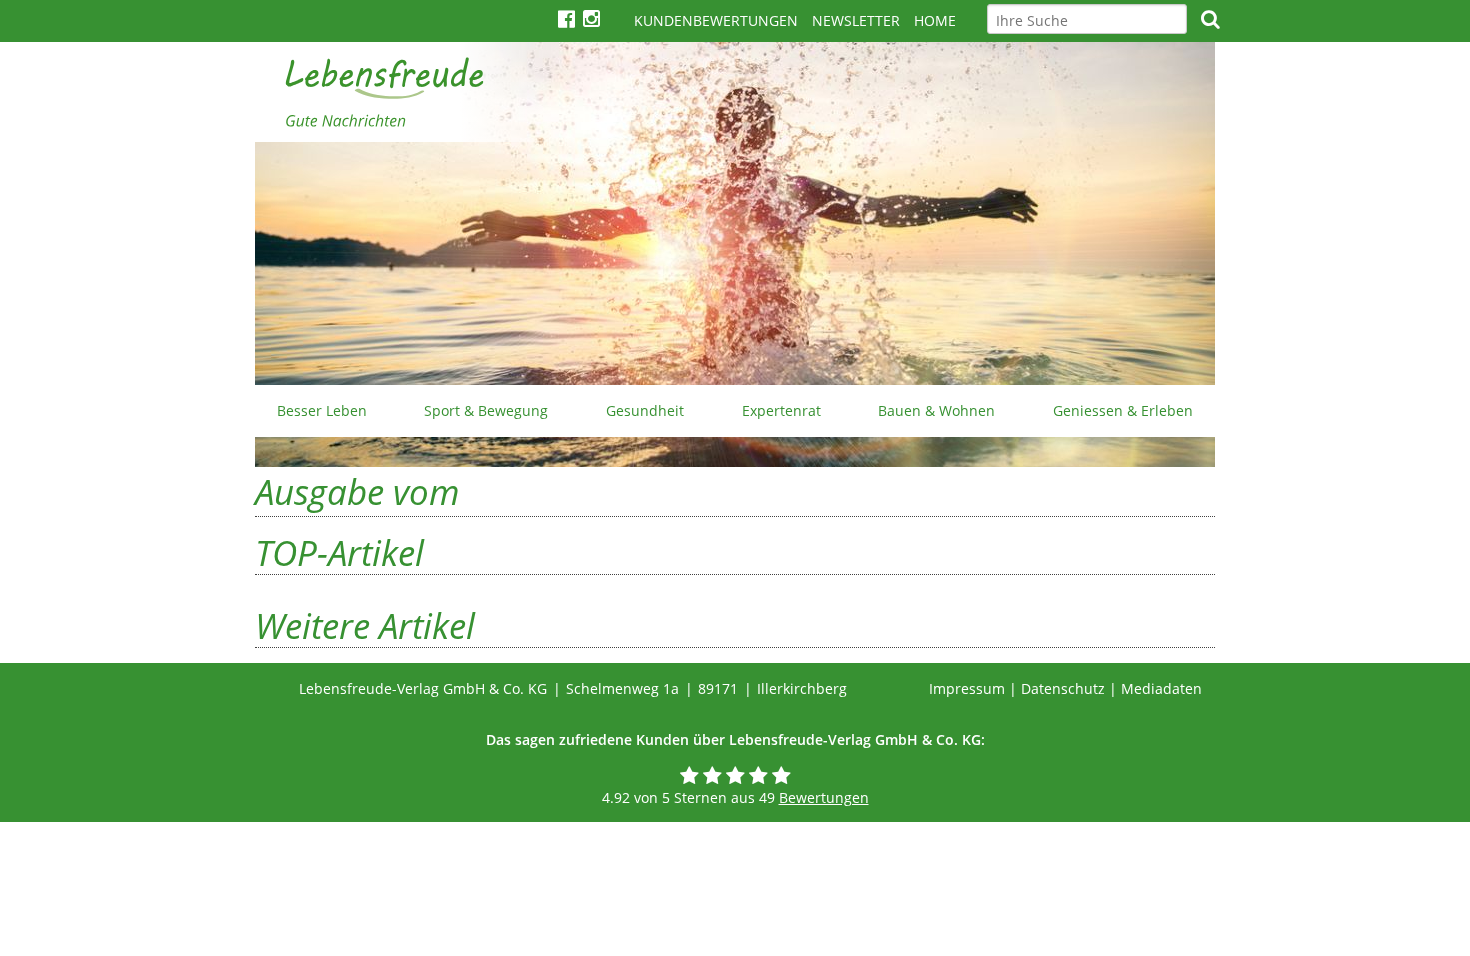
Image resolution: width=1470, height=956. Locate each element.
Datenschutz (1063, 688)
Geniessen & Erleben (1123, 410)
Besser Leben (322, 410)
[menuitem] (322, 411)
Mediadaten (1161, 688)
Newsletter (856, 20)
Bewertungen (824, 797)
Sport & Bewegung (486, 410)
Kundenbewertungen (716, 20)
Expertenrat (781, 410)
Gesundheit (645, 410)
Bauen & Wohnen (936, 410)
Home (935, 20)
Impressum (967, 688)
